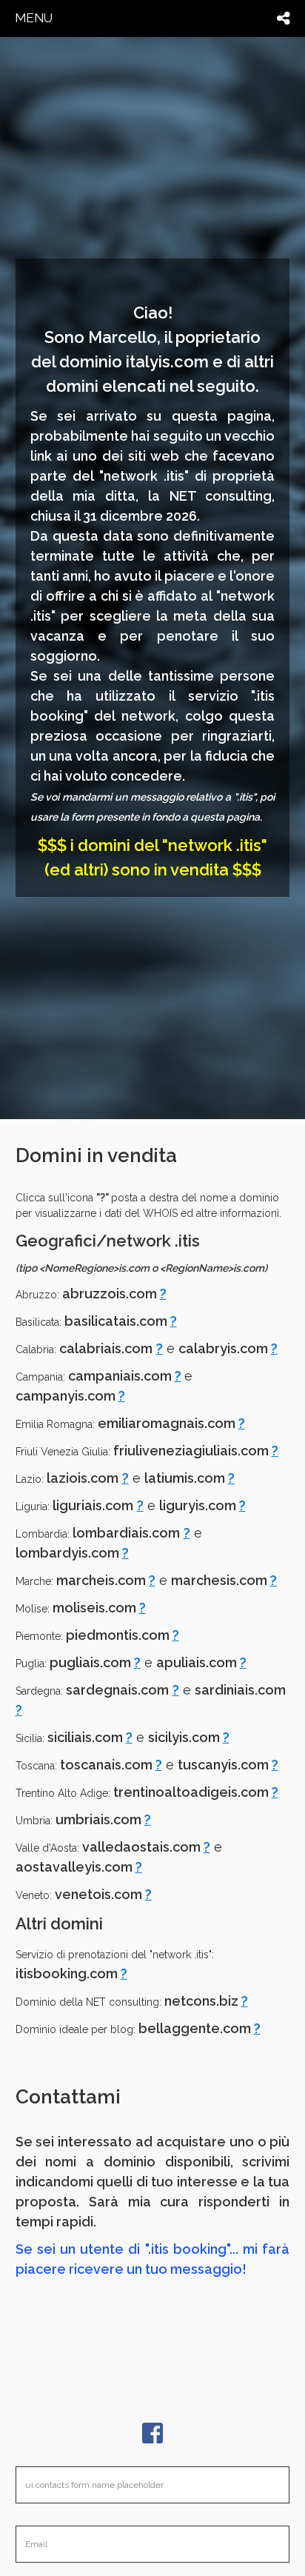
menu (34, 18)
